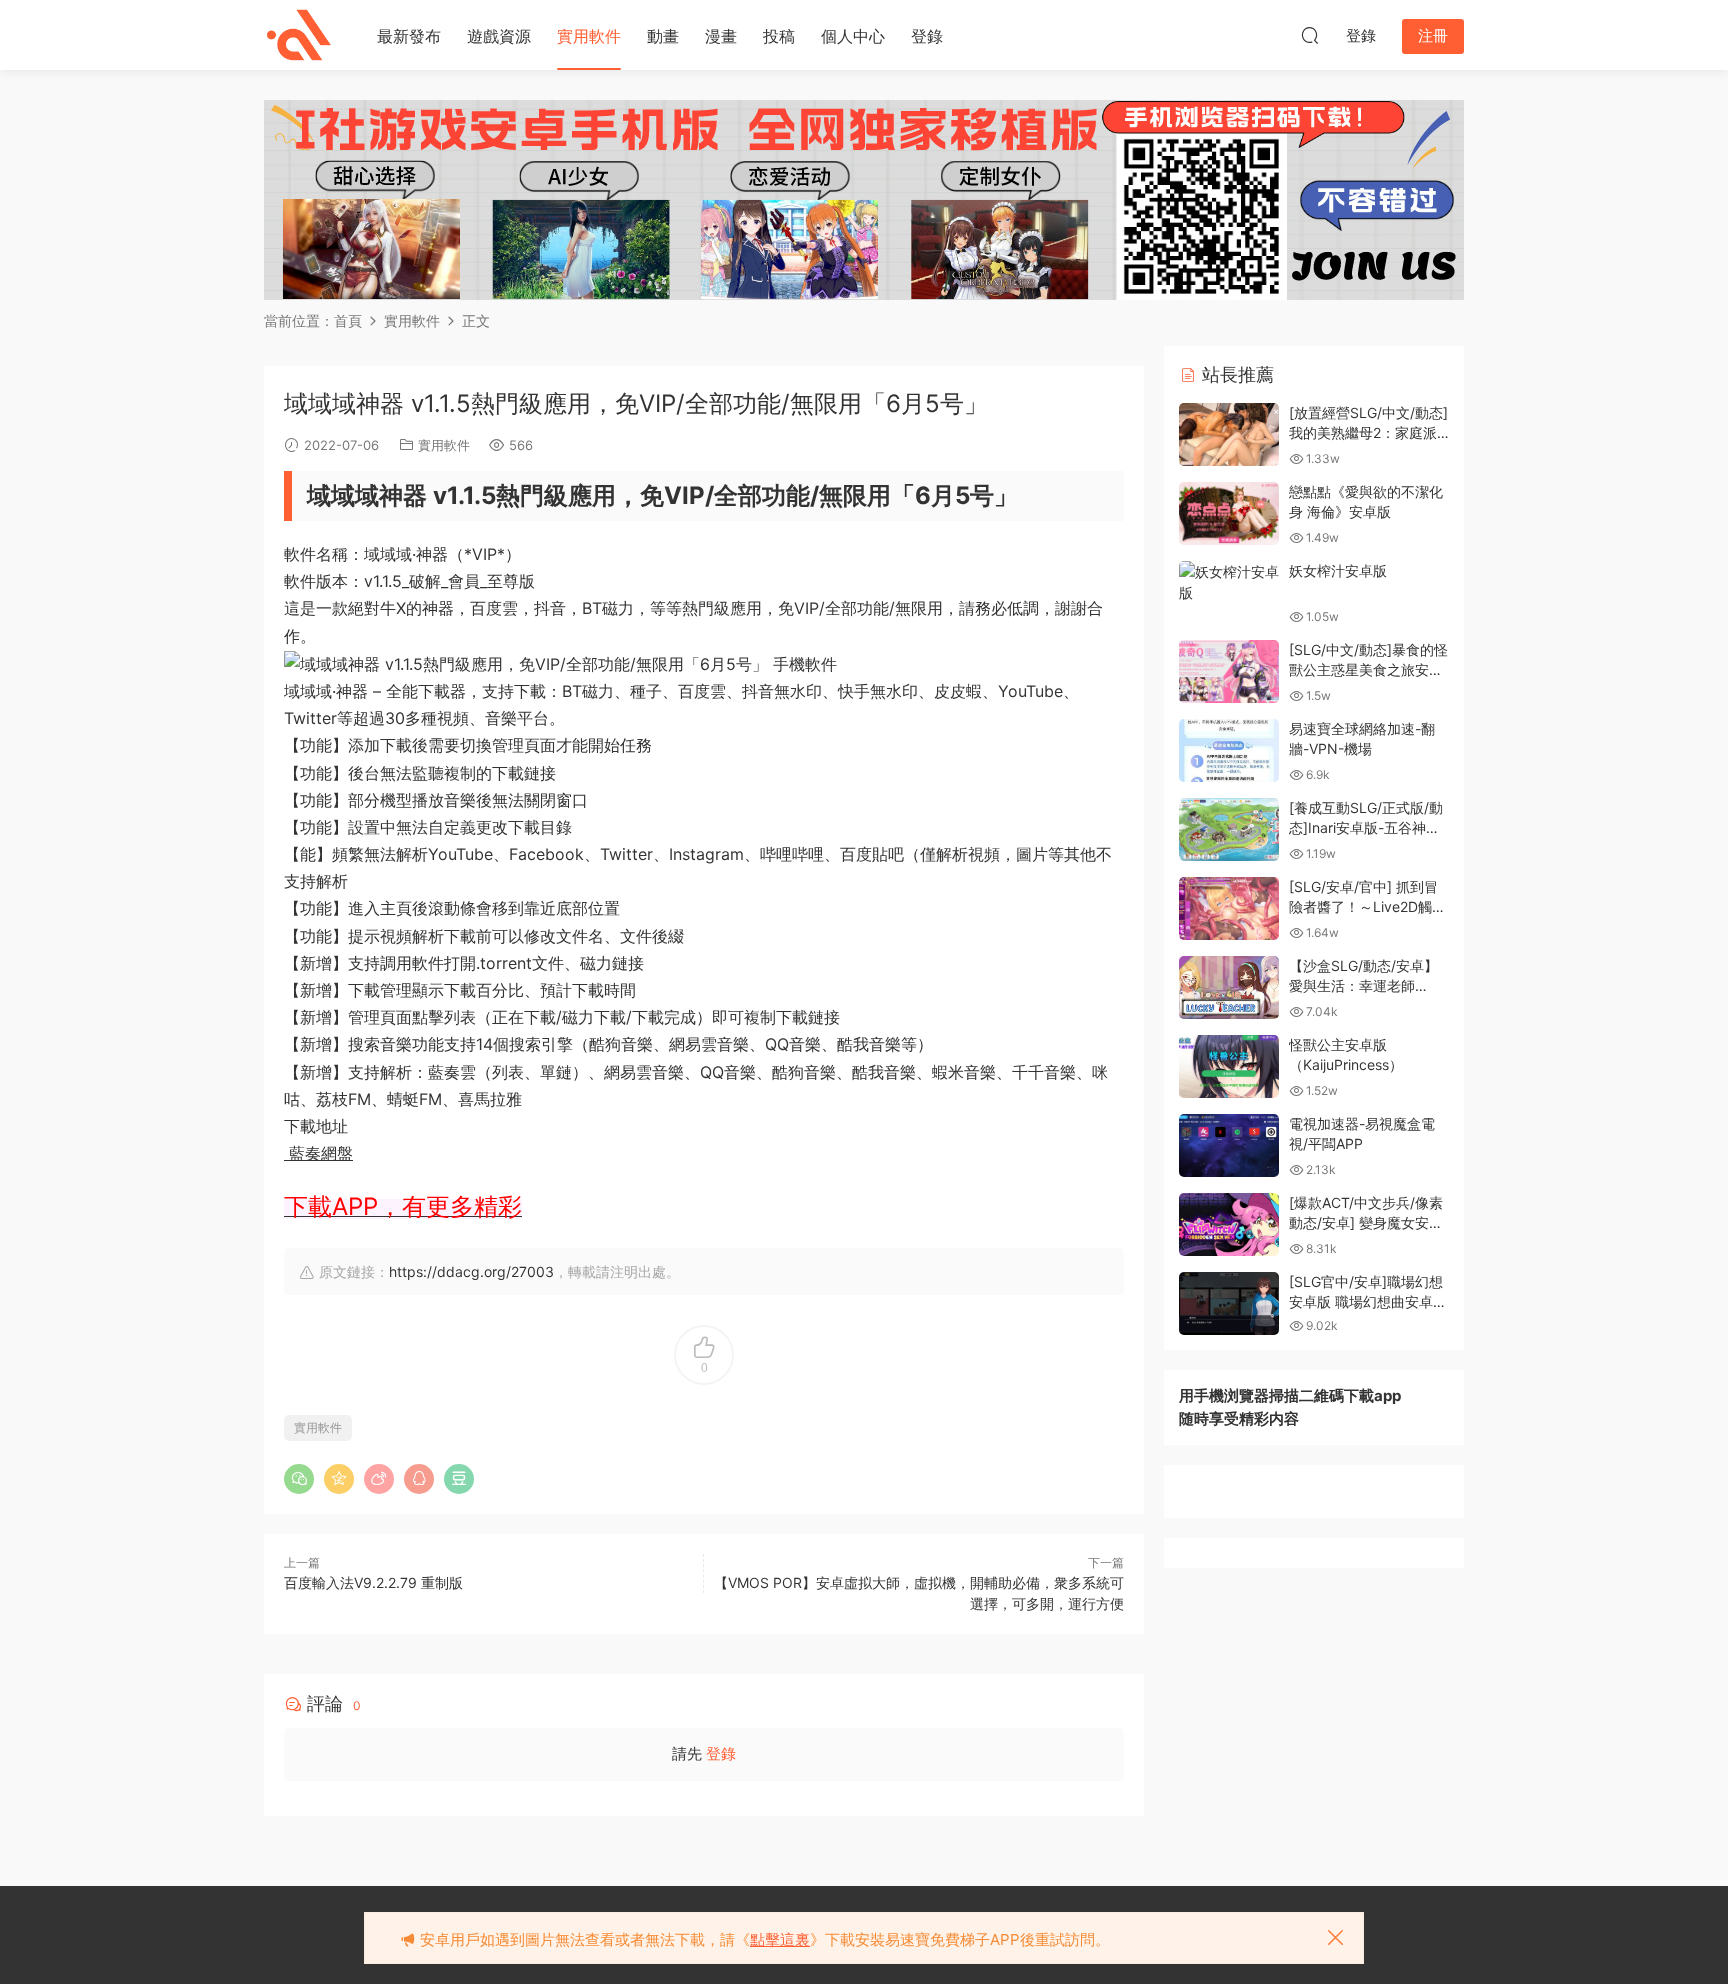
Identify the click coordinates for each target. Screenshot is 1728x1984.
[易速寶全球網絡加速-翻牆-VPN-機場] (1229, 750)
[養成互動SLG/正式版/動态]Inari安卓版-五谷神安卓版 (1366, 827)
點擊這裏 (780, 1939)
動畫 (663, 36)
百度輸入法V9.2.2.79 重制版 (373, 1582)
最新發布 (409, 36)
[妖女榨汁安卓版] (1229, 582)
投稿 (779, 36)
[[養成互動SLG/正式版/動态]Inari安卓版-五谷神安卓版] (1229, 829)
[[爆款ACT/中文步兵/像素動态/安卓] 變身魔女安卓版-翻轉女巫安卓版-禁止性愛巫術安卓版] (1229, 1224)
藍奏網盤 (318, 1153)
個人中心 (853, 36)
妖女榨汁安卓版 (1338, 570)
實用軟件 (589, 36)
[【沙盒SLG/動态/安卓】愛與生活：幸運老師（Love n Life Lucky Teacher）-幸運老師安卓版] (1229, 987)
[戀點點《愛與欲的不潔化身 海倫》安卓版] (1229, 513)
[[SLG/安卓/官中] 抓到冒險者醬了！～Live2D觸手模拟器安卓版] (1229, 908)
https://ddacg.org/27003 (471, 1271)
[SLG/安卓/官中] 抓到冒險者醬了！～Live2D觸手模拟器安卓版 (1367, 906)
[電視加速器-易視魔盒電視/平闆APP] (1229, 1145)
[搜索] (1310, 35)
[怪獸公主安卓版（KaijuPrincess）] (1229, 1066)
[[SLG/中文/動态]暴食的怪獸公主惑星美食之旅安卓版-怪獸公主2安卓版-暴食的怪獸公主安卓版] (1229, 671)
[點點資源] (299, 35)
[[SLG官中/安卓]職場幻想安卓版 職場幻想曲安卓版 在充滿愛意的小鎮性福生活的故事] (1229, 1303)
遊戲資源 (499, 36)
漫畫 (721, 36)
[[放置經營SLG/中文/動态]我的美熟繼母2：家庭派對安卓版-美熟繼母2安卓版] (1229, 434)
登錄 (927, 36)
